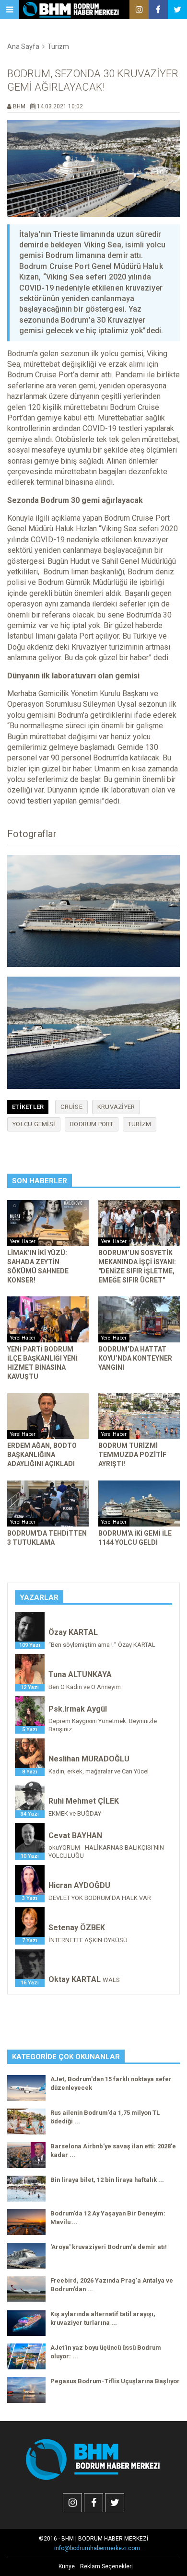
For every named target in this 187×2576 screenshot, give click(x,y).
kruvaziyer (116, 1107)
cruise (71, 1107)
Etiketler (28, 1107)
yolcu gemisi (34, 1124)
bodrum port (92, 1124)
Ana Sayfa (23, 47)
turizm (140, 1124)
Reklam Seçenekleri (106, 2566)
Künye (67, 2566)
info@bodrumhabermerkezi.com (97, 2548)
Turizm (58, 47)
